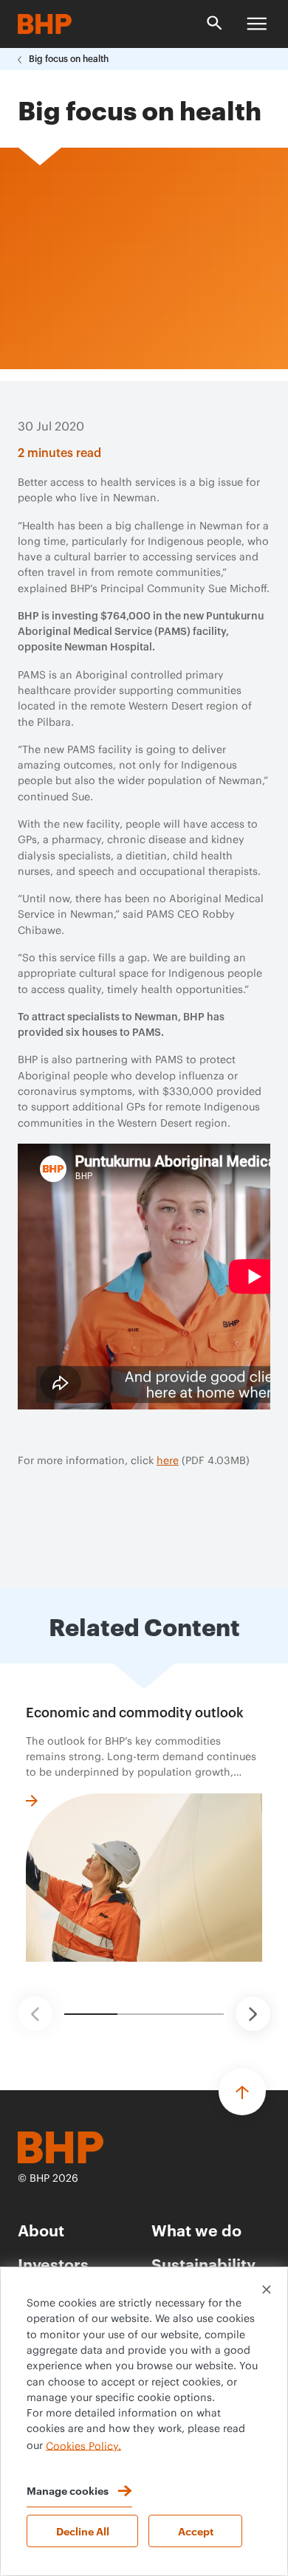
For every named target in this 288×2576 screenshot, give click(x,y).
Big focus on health (69, 59)
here (168, 1461)
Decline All (83, 2531)
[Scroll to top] (242, 2092)
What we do (196, 2229)
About (41, 2229)
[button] (35, 2014)
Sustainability (203, 2263)
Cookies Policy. (83, 2446)
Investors (53, 2263)
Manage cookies (68, 2490)
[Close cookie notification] (267, 2290)
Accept (196, 2531)
